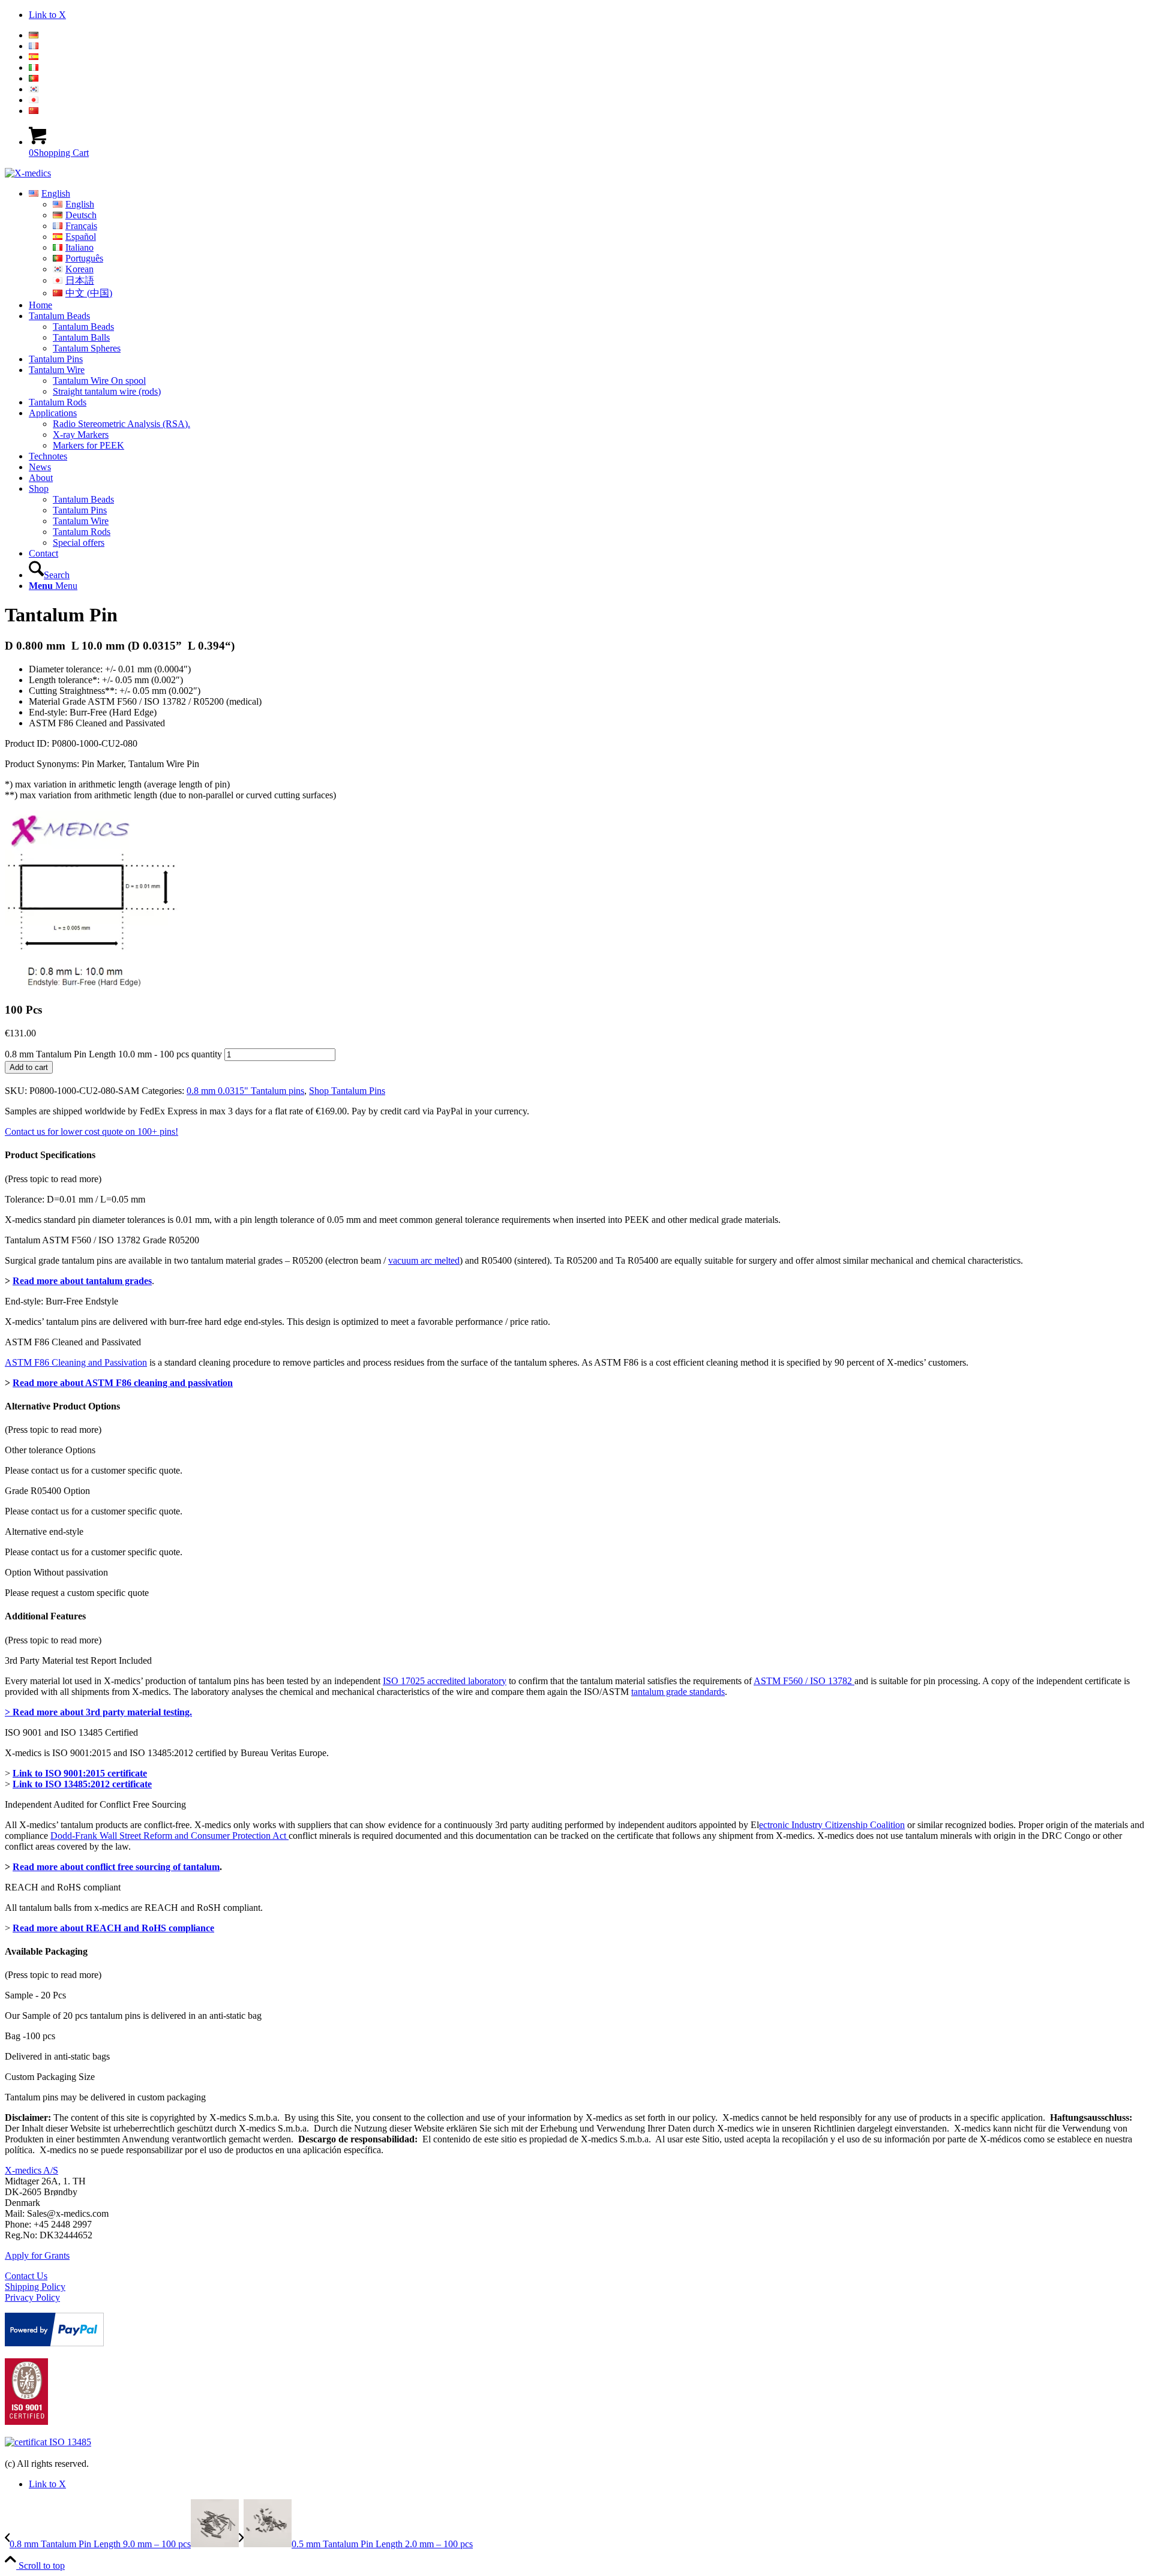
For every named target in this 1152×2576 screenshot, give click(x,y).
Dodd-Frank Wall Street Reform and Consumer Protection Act (169, 1836)
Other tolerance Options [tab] (50, 1450)
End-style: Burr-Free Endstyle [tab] (61, 1301)
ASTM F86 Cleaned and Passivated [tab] (73, 1342)
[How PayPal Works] (54, 2343)
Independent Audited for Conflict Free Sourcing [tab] (95, 1804)
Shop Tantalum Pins (347, 1091)
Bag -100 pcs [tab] (30, 2036)
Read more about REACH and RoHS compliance (113, 1928)
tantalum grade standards (678, 1692)
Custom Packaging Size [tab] (50, 2077)
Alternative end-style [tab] (44, 1532)
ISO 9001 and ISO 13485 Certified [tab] (71, 1732)
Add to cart (29, 1067)
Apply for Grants (37, 2255)
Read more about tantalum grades (82, 1281)
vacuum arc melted (424, 1260)
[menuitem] (588, 35)
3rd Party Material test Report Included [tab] (78, 1660)
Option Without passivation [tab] (56, 1572)
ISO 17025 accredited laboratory (445, 1681)
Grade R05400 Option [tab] (47, 1491)
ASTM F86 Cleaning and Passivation (76, 1362)
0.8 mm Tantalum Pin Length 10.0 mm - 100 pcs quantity (113, 1054)
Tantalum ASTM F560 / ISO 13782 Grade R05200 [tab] (102, 1240)
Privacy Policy (32, 2297)
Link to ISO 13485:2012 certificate (82, 1784)
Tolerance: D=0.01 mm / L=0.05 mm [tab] (75, 1199)
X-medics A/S (31, 2170)
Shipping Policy (35, 2287)
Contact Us (26, 2276)
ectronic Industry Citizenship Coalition (832, 1825)
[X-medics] (28, 173)
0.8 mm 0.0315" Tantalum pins (245, 1091)
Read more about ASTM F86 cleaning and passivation (123, 1383)
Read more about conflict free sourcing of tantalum (116, 1867)
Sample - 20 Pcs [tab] (35, 1995)
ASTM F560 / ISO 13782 (804, 1681)
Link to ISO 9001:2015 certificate (80, 1773)
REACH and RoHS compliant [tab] (63, 1887)
